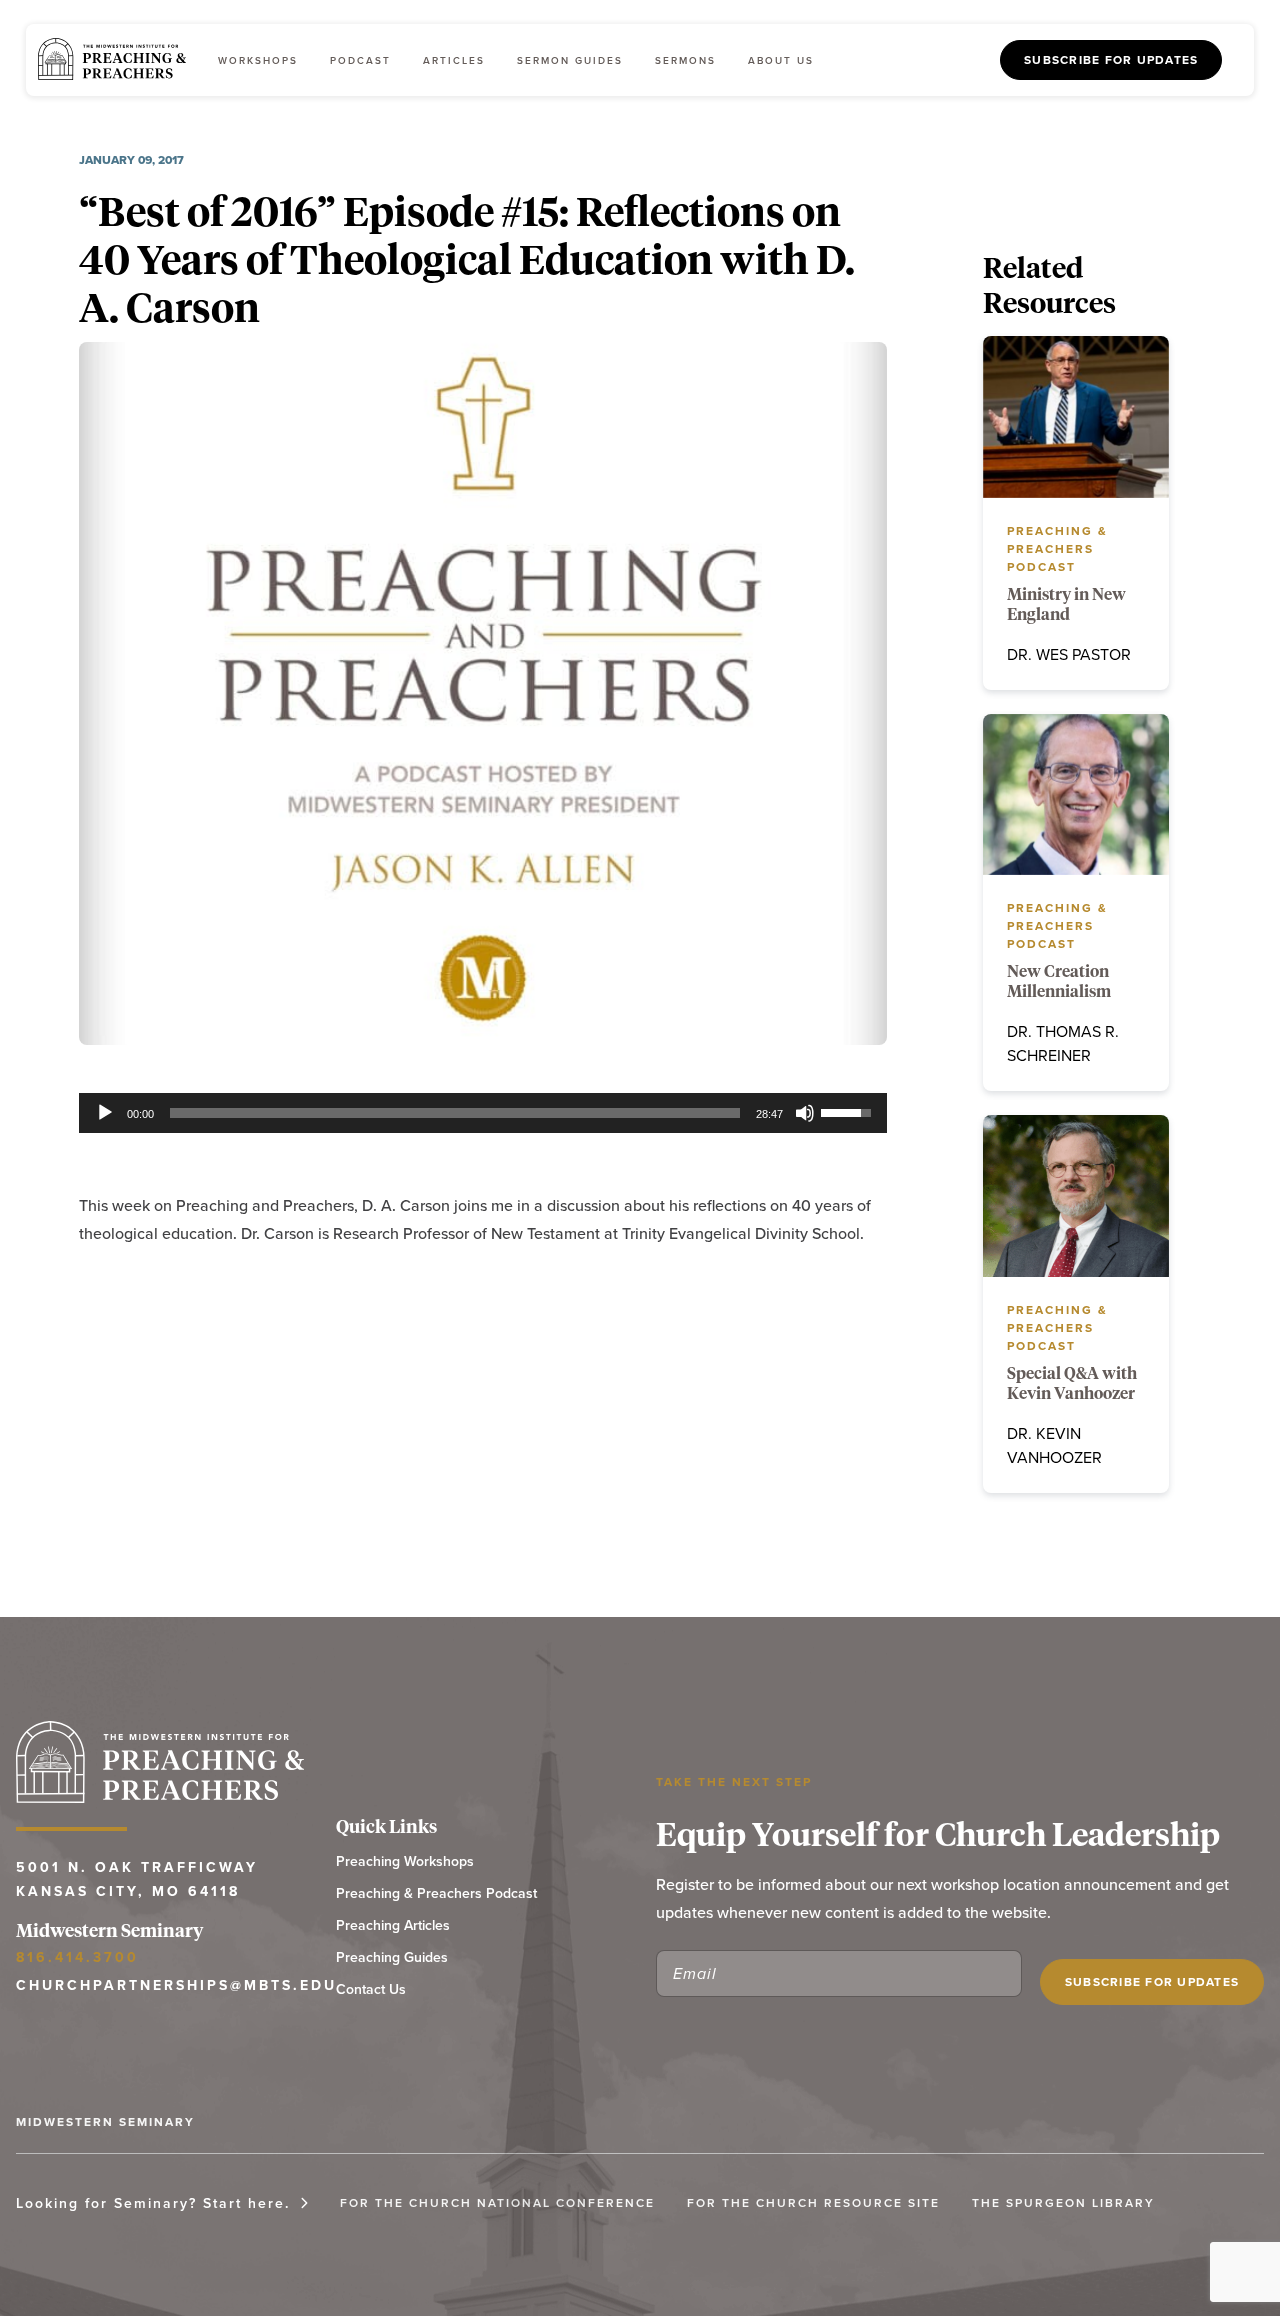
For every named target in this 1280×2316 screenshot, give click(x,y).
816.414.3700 (77, 1957)
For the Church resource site (813, 2202)
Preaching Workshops (405, 1861)
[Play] (105, 1113)
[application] (483, 1113)
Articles (454, 60)
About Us (781, 60)
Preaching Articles (393, 1925)
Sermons (685, 60)
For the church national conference (497, 2202)
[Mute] (805, 1113)
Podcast (360, 60)
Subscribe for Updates (1111, 59)
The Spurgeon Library (1063, 2202)
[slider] (455, 1113)
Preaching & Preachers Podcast (436, 1893)
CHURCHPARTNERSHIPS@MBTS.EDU (160, 1985)
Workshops (258, 60)
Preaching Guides (392, 1957)
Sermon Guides (570, 60)
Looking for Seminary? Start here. (153, 2203)
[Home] (112, 60)
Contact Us (371, 1989)
